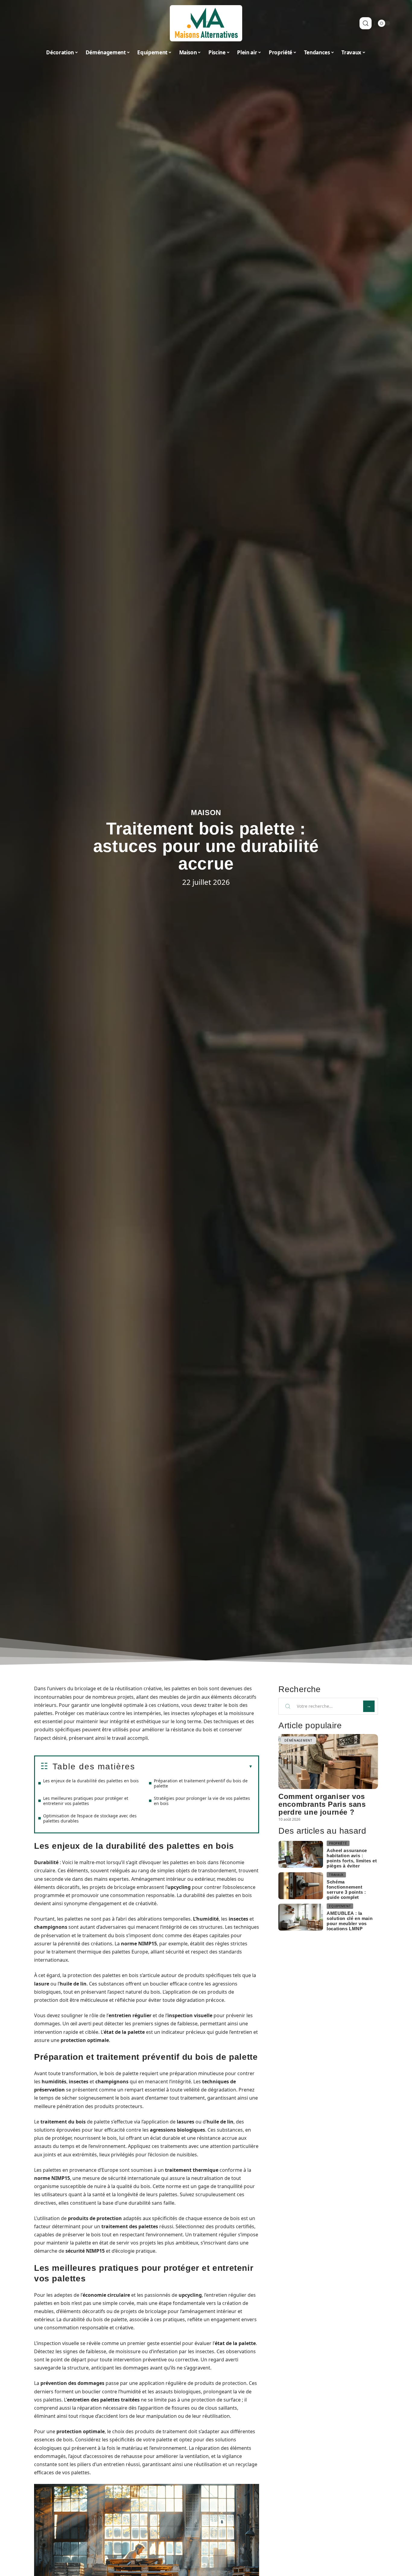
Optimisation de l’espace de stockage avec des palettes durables (90, 1818)
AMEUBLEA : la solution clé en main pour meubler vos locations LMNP (350, 1921)
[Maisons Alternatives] (206, 23)
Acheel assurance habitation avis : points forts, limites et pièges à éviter (352, 1858)
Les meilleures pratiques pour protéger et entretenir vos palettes (86, 1801)
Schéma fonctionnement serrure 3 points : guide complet (346, 1890)
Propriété (338, 1843)
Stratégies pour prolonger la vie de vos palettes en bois (202, 1801)
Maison (206, 813)
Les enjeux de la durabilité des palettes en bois (91, 1781)
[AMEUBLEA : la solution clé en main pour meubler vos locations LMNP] (301, 1917)
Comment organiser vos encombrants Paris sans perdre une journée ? (322, 1804)
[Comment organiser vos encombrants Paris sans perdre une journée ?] (328, 1761)
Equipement (340, 1906)
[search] (366, 23)
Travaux (336, 1875)
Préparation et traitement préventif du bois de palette (201, 1783)
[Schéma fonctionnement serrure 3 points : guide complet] (301, 1886)
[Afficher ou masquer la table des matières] (194, 1767)
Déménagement (298, 1740)
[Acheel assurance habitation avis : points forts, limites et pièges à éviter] (301, 1854)
